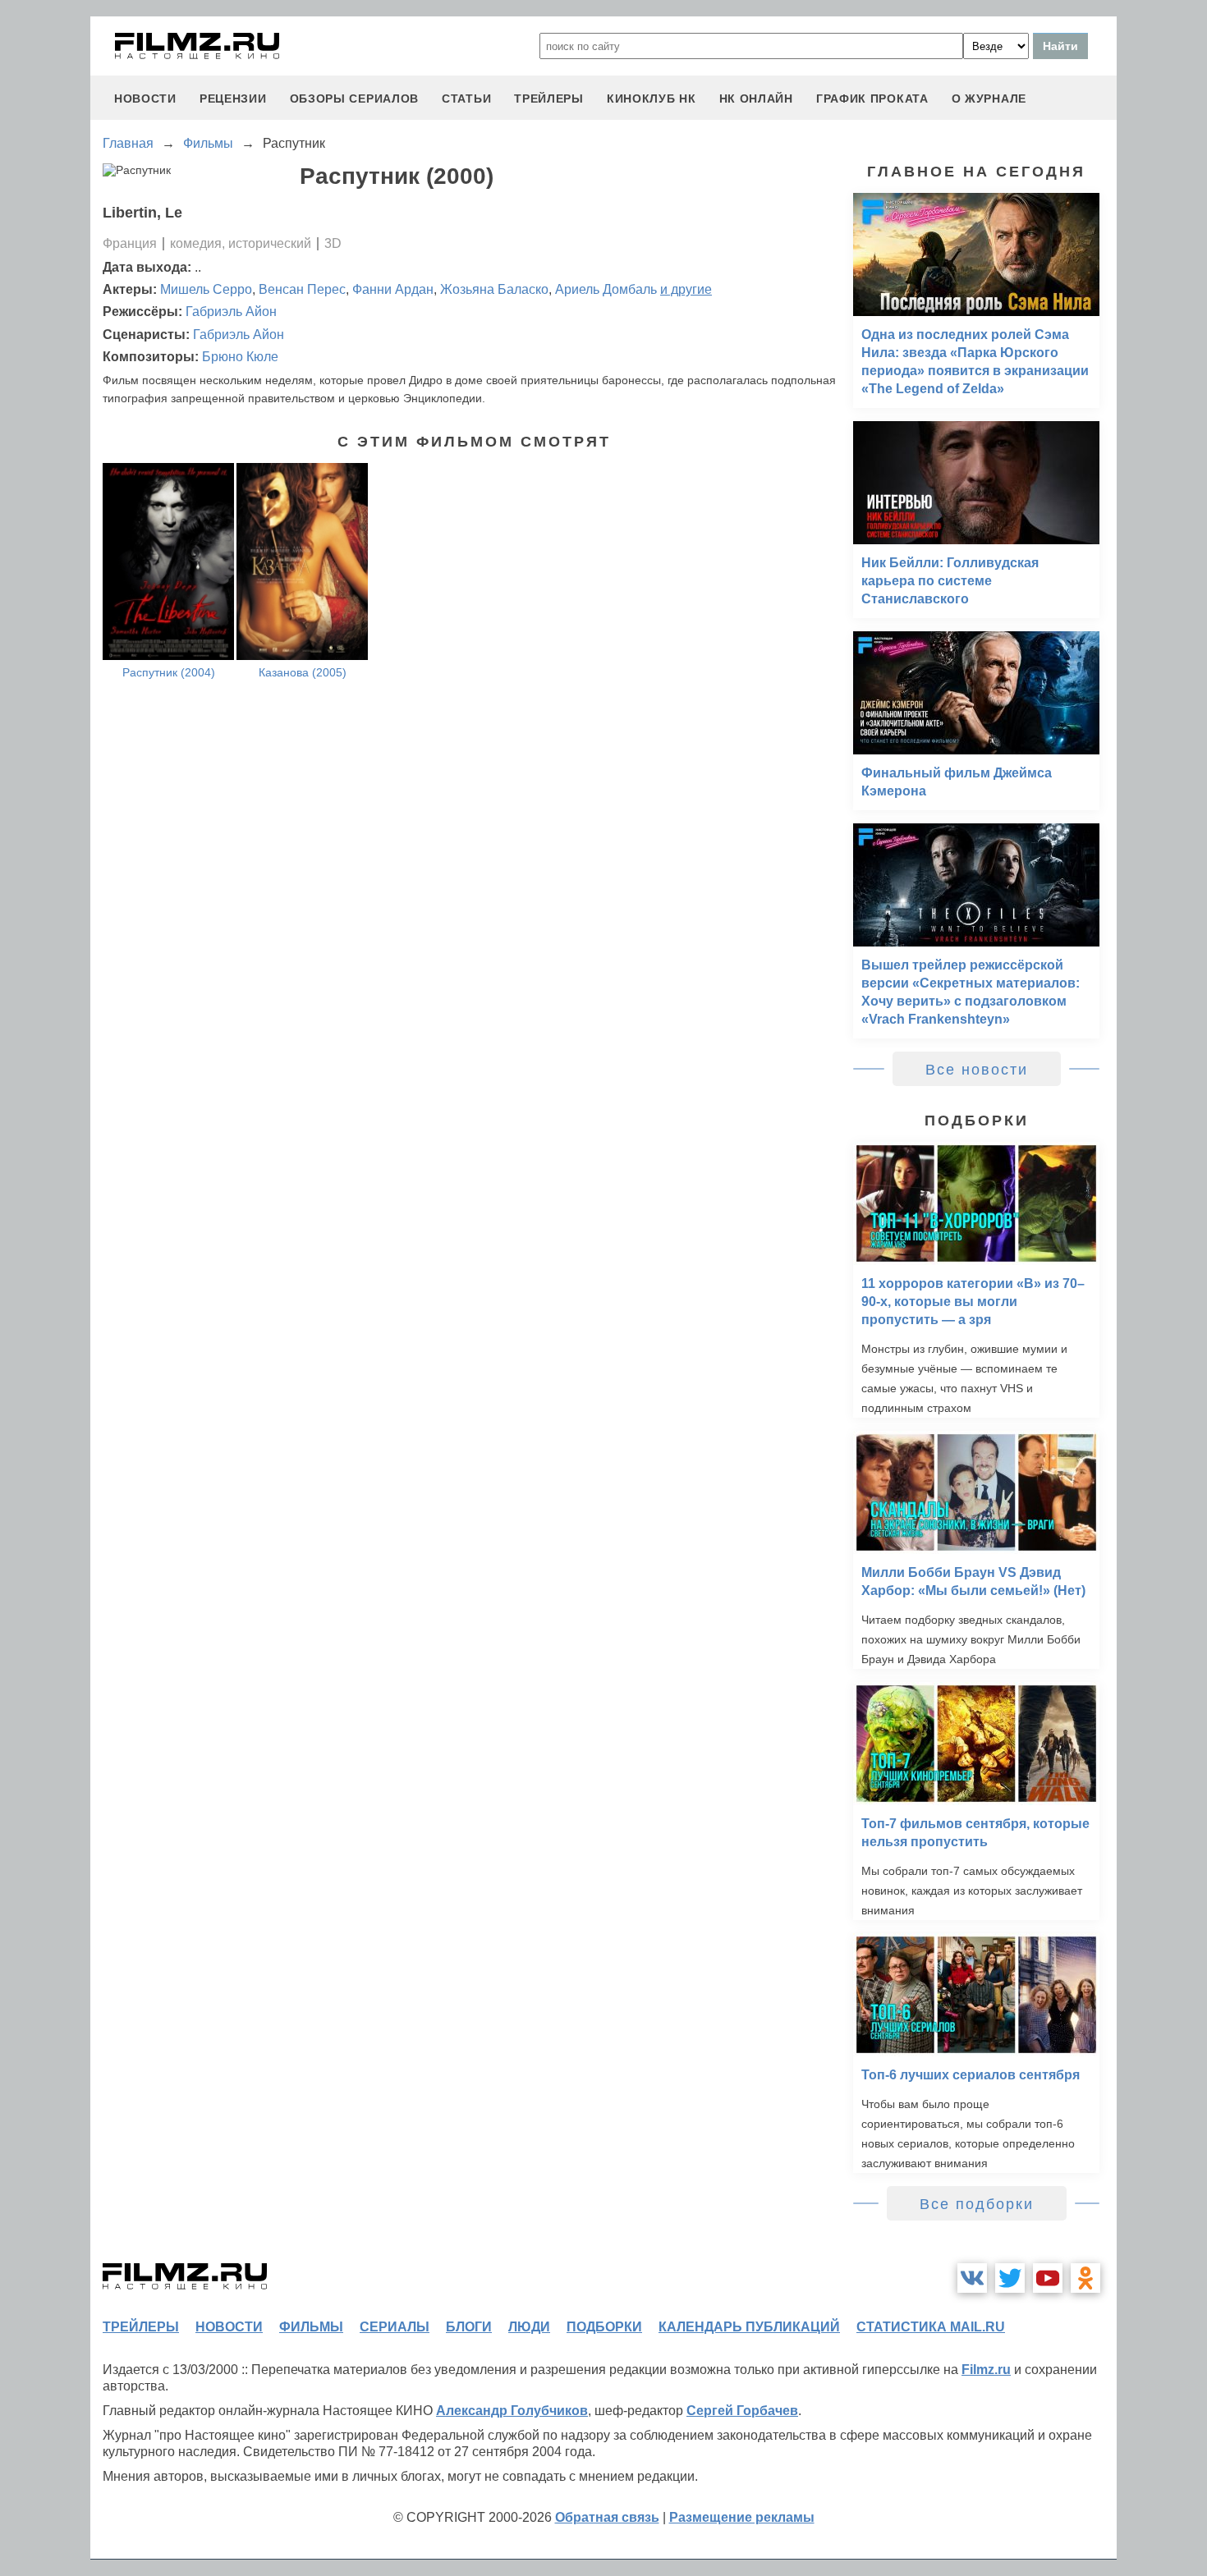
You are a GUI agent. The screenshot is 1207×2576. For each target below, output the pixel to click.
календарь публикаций (749, 2327)
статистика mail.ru (931, 2327)
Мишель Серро (206, 289)
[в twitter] (1010, 2278)
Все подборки (977, 2204)
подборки (604, 2327)
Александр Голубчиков (512, 2411)
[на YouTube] (1048, 2278)
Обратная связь (607, 2517)
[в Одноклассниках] (1085, 2278)
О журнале (989, 99)
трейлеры (549, 99)
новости (145, 99)
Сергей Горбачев (742, 2411)
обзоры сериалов (355, 99)
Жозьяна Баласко (494, 289)
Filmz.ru (986, 2370)
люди (529, 2327)
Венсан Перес (302, 289)
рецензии (233, 99)
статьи (466, 99)
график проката (872, 99)
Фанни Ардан (393, 289)
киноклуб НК (652, 99)
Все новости (977, 1070)
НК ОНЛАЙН (756, 99)
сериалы (395, 2327)
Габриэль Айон (231, 312)
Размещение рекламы (742, 2517)
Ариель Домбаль (606, 289)
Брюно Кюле (240, 357)
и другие (686, 289)
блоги (469, 2327)
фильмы (311, 2327)
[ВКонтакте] (972, 2278)
